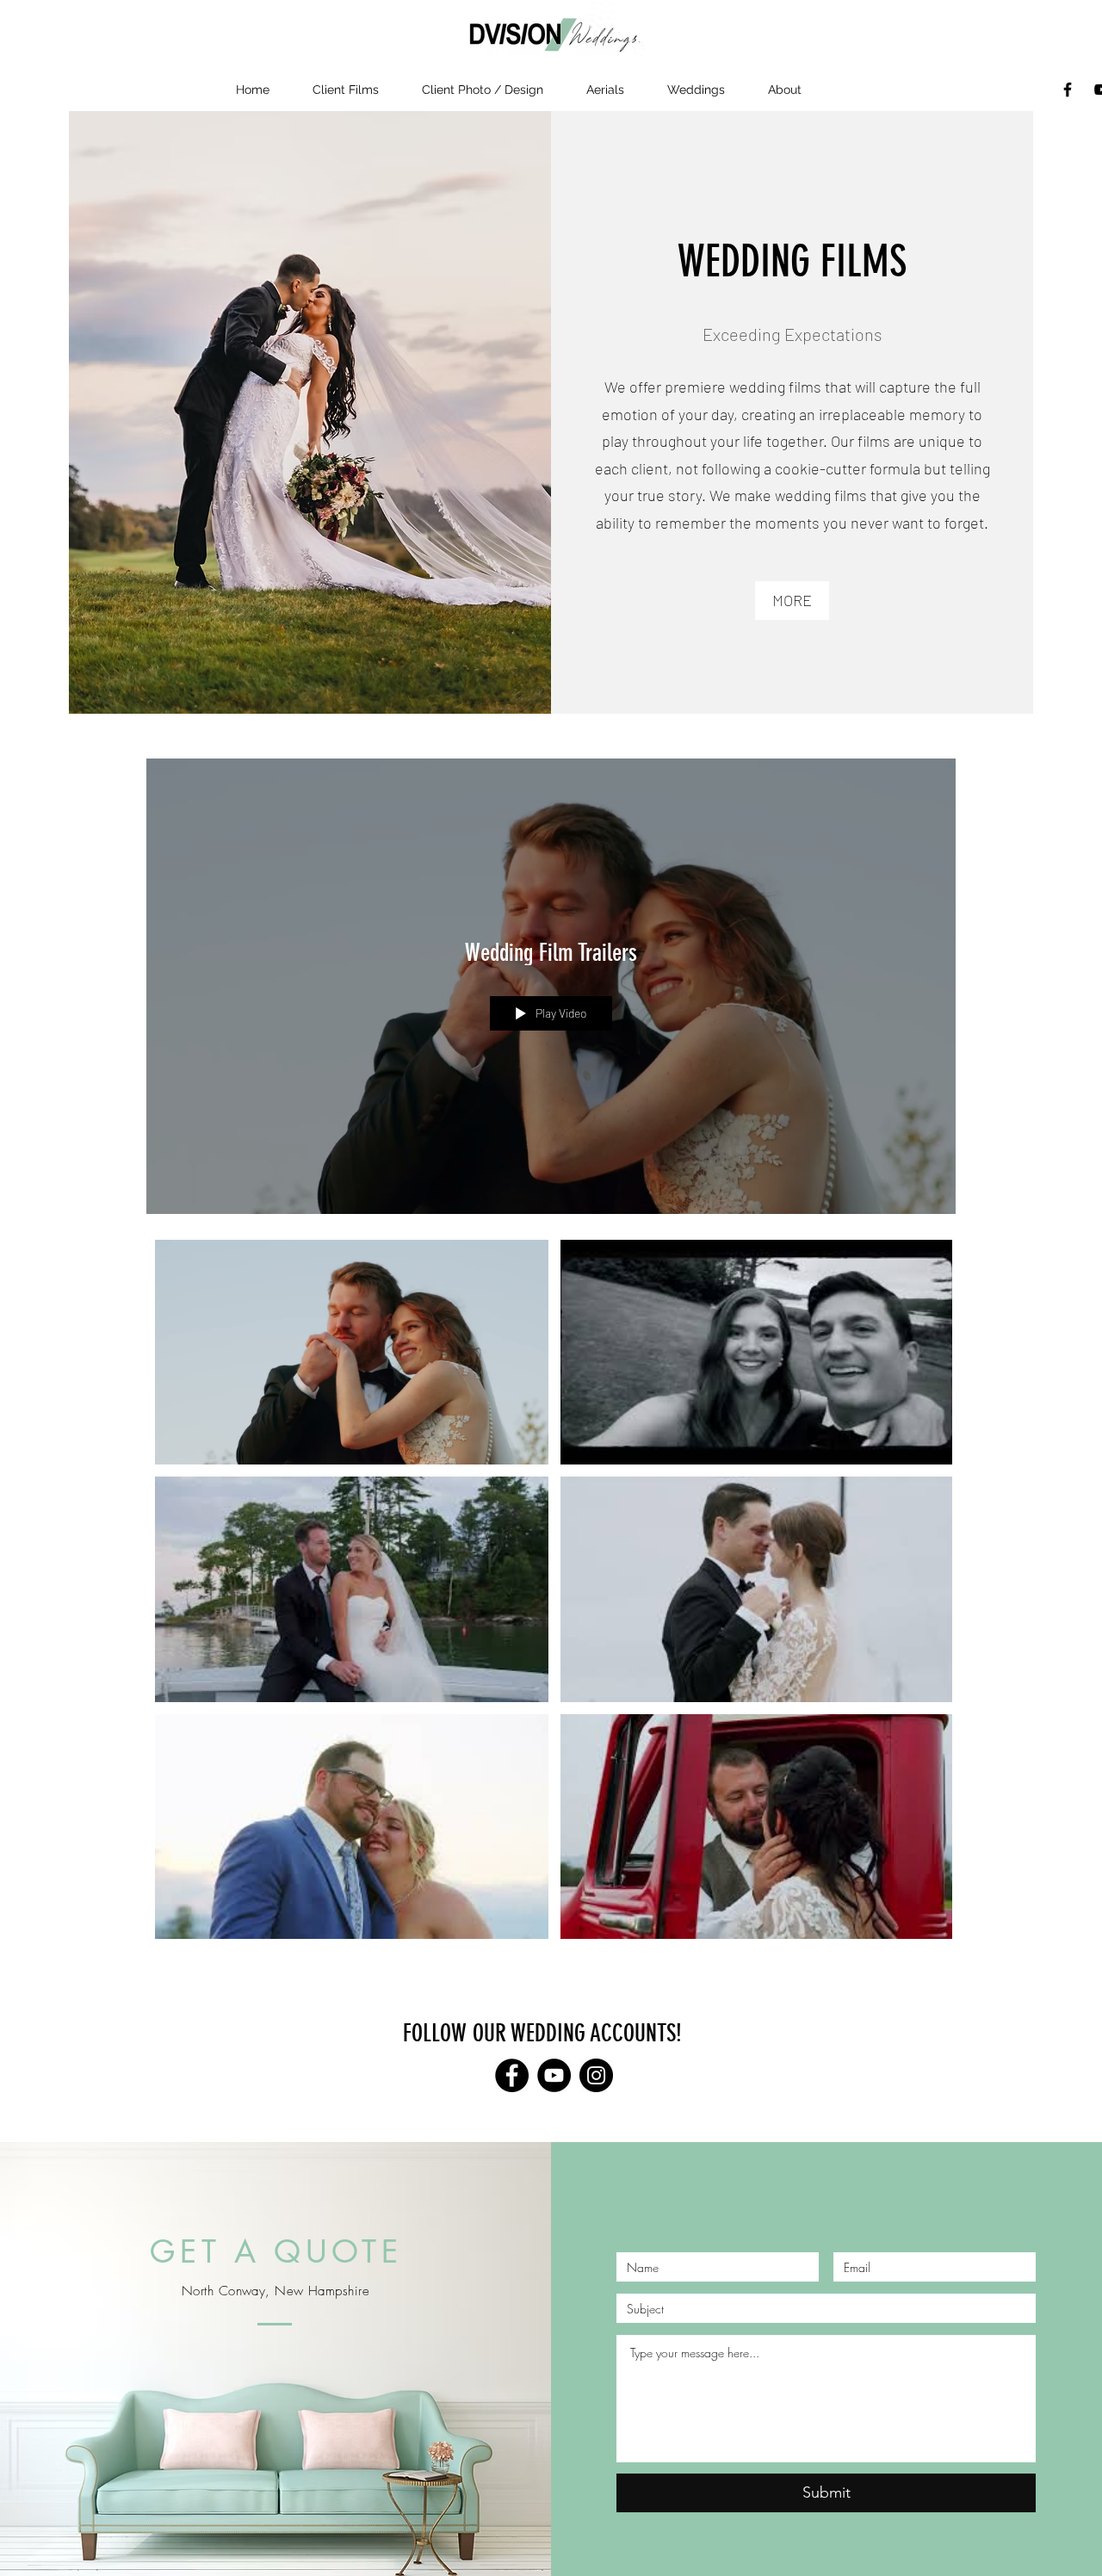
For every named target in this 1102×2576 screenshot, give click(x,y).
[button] (785, 90)
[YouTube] (554, 2075)
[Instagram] (596, 2075)
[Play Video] (352, 1352)
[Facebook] (1068, 90)
